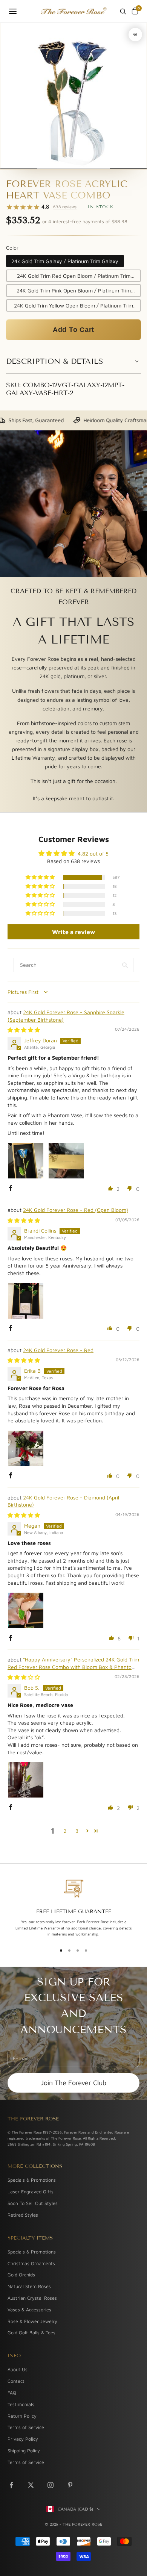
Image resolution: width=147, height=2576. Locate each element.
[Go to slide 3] (92, 169)
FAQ (12, 2393)
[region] (73, 1908)
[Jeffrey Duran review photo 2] (66, 1161)
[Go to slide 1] (19, 169)
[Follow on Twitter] (31, 2485)
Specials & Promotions (32, 2180)
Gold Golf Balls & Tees (31, 2333)
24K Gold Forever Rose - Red (58, 1350)
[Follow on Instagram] (51, 2485)
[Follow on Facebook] (11, 2485)
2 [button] (65, 1831)
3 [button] (77, 1831)
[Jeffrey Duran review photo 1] (26, 1161)
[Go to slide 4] (128, 169)
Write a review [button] (73, 932)
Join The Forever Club (73, 2083)
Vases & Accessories (29, 2310)
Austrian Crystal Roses (32, 2298)
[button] (73, 330)
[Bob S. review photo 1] (26, 1780)
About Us (18, 2369)
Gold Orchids (21, 2275)
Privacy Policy (23, 2439)
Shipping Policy (24, 2451)
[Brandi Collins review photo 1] (26, 1301)
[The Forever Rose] (73, 11)
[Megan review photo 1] (26, 1610)
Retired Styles (23, 2215)
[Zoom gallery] (135, 35)
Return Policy (22, 2416)
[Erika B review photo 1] (26, 1448)
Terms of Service (26, 2427)
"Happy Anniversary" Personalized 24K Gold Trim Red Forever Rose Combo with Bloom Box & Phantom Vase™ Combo (73, 1667)
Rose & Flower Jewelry (32, 2321)
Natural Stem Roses (29, 2286)
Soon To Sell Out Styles (33, 2203)
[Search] (123, 11)
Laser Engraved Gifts (31, 2192)
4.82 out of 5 (93, 853)
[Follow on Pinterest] (70, 2485)
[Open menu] (13, 11)
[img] (24, 1030)
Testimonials (21, 2404)
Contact (16, 2381)
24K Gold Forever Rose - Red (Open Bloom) (76, 1210)
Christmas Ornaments (31, 2263)
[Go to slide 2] (55, 169)
